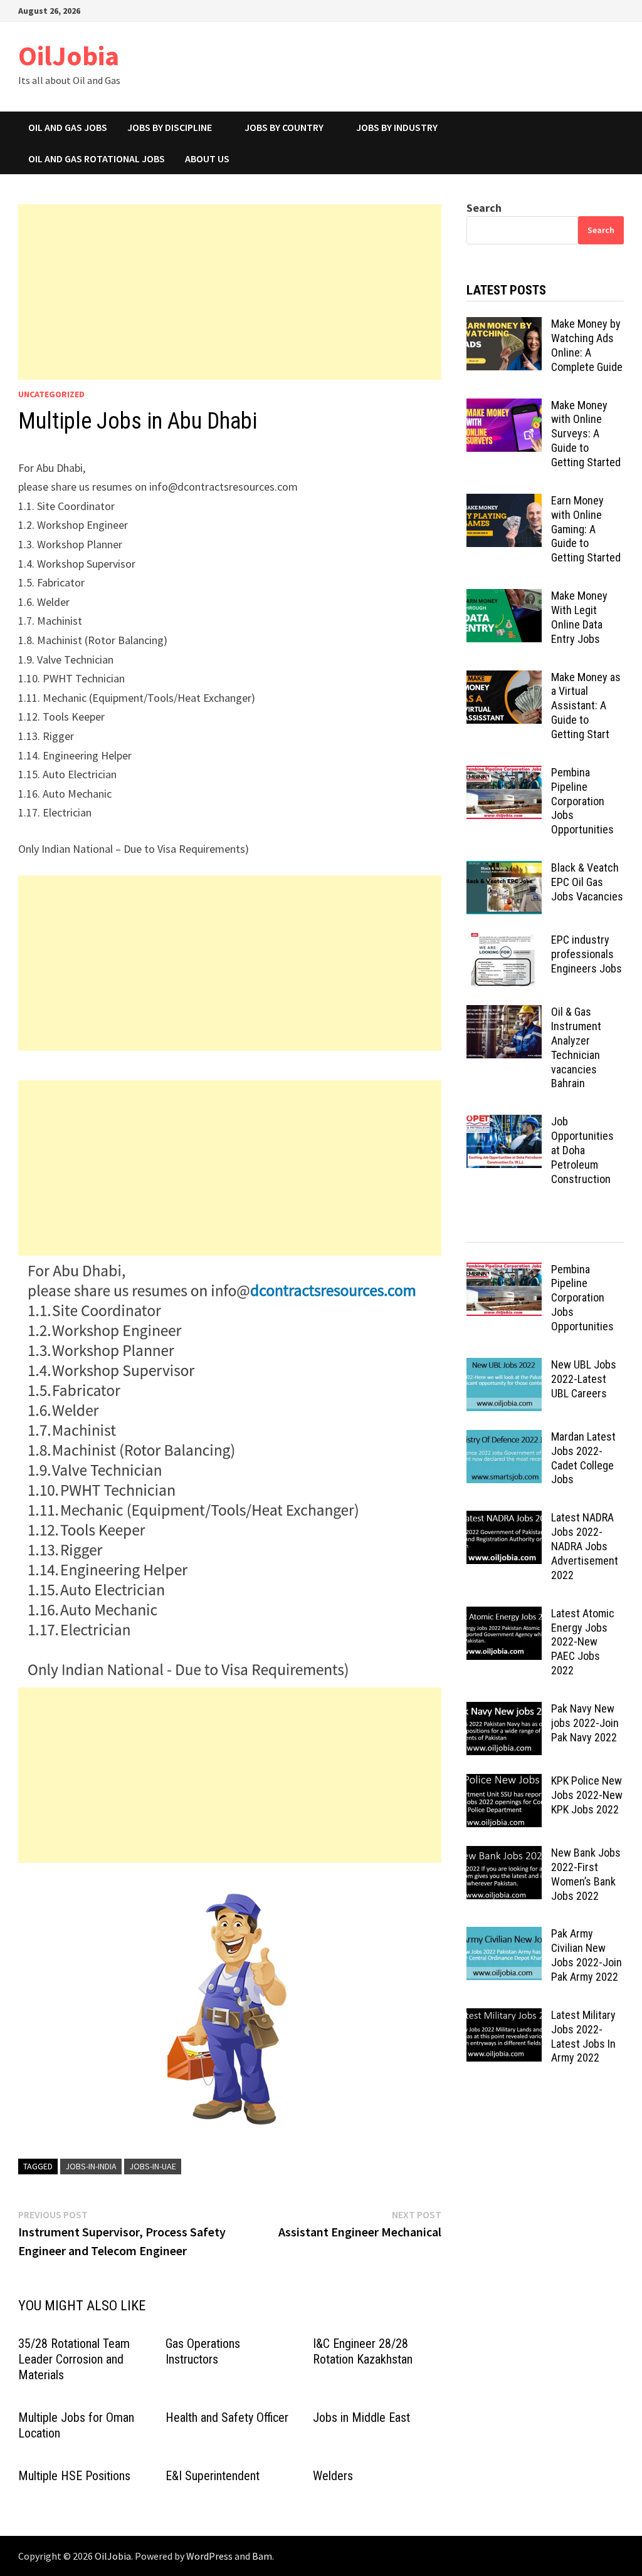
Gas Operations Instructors (203, 2351)
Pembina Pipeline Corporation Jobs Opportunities (582, 801)
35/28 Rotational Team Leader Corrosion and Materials (74, 2359)
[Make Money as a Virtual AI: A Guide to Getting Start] (504, 679)
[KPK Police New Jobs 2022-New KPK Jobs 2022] (504, 1782)
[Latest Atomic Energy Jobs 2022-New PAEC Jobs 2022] (504, 1615)
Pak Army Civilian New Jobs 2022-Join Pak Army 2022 (587, 1955)
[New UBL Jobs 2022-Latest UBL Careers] (504, 1366)
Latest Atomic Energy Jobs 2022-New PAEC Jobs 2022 (583, 1642)
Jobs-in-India (91, 2166)
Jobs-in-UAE (153, 2166)
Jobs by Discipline (170, 127)
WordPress (209, 2556)
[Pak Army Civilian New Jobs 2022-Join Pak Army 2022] (504, 1935)
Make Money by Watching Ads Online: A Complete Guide (587, 345)
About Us (207, 159)
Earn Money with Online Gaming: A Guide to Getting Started (586, 529)
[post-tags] (604, 1236)
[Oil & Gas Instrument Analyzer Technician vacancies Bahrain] (504, 1014)
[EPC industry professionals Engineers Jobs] (504, 941)
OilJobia (69, 55)
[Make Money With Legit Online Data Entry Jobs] (504, 597)
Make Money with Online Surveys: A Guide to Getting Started (586, 434)
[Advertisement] (230, 292)
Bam (262, 2556)
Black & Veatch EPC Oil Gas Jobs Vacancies (587, 882)
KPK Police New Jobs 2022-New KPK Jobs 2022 (587, 1795)
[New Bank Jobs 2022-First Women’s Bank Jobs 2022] (504, 1854)
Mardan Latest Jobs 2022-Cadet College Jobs (583, 1458)
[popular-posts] (486, 1236)
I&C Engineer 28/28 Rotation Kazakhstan (363, 2351)
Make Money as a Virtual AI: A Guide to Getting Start (586, 706)
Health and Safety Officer (227, 2417)
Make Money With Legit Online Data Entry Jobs (579, 617)
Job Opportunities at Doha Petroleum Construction (582, 1150)
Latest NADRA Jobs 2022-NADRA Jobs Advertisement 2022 (585, 1546)
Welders (333, 2476)
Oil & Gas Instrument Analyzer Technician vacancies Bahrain (576, 1047)
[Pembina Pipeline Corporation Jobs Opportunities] (504, 774)
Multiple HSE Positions (74, 2476)
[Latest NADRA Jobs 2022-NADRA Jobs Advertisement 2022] (504, 1519)
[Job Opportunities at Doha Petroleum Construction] (504, 1123)
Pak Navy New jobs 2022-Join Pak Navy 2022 (585, 1723)
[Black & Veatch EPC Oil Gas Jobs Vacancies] (504, 869)
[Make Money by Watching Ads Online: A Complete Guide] (504, 326)
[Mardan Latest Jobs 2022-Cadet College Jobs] (504, 1438)
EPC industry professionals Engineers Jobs (587, 954)
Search (484, 208)
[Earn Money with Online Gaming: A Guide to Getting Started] (504, 502)
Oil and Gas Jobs (68, 127)
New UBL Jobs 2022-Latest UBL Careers (584, 1379)
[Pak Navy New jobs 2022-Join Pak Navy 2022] (504, 1710)
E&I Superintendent (213, 2476)
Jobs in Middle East (361, 2417)
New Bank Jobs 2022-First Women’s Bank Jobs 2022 (586, 1874)
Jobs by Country (284, 127)
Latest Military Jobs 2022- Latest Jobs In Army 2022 (583, 2036)
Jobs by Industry (397, 127)
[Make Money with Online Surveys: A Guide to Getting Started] (504, 407)
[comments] (565, 1236)
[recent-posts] (526, 1236)
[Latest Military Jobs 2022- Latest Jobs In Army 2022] (504, 2017)
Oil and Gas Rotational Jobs (97, 159)
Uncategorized (51, 394)
